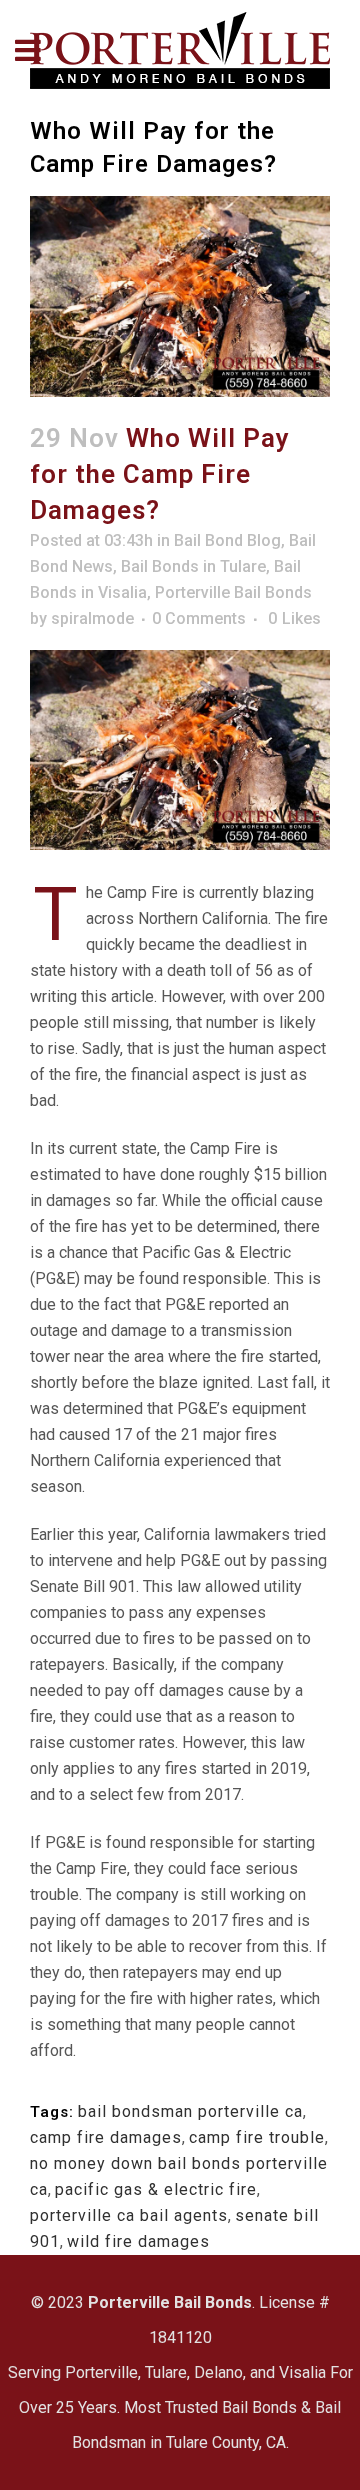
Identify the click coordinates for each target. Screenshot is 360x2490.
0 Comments (199, 618)
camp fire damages (106, 2137)
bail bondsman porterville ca (190, 2111)
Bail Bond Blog (227, 540)
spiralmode (92, 618)
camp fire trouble (257, 2137)
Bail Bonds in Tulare (193, 566)
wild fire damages (138, 2241)
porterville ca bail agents (129, 2215)
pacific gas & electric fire (156, 2189)
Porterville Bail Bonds (233, 592)
